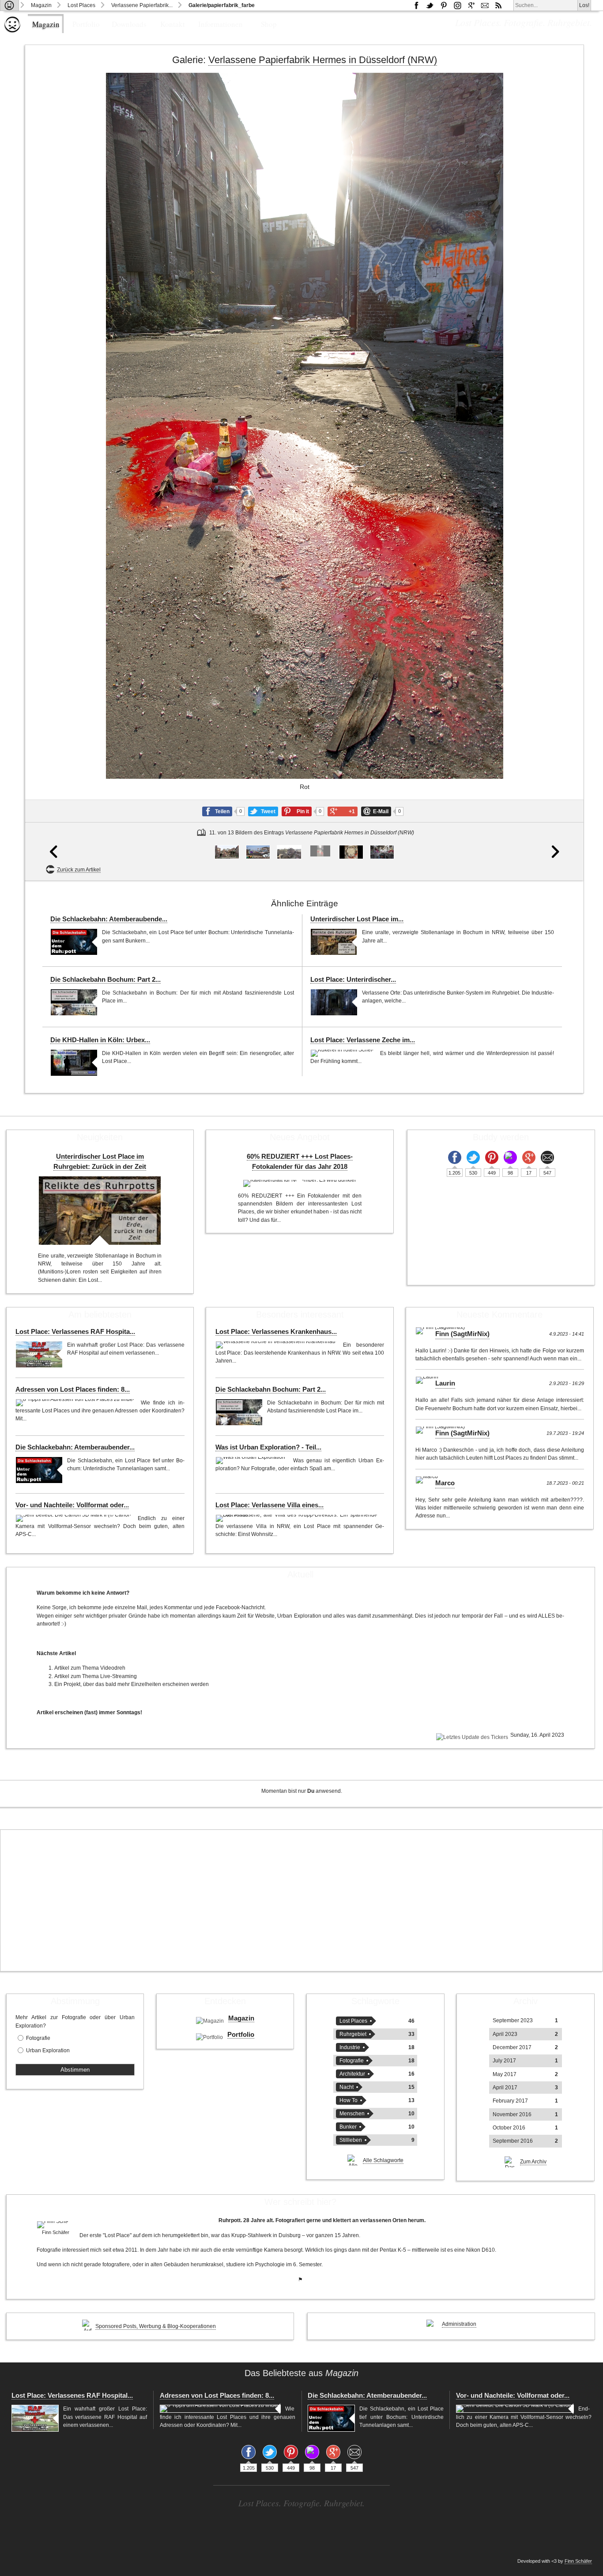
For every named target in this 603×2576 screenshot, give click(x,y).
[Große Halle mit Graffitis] (382, 852)
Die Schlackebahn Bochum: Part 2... (106, 980)
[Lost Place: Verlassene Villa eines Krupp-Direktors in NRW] (298, 1518)
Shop (269, 24)
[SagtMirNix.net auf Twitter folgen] (430, 5)
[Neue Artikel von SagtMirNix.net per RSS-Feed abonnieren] (498, 5)
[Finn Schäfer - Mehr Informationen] (56, 2225)
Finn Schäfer (578, 2561)
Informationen (220, 24)
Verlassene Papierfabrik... (142, 5)
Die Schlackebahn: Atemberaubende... (109, 919)
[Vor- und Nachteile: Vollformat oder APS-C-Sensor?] (74, 1518)
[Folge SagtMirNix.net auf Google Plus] (471, 5)
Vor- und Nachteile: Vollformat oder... (72, 1505)
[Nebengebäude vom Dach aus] (289, 852)
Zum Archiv (533, 2162)
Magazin (41, 5)
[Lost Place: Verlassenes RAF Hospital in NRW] (39, 1354)
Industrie (350, 2047)
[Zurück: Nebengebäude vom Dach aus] (53, 477)
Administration (459, 2324)
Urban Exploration (48, 2050)
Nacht (347, 2087)
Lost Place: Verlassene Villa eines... (269, 1505)
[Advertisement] (301, 1900)
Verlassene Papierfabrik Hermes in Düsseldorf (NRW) (323, 60)
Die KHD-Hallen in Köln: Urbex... (100, 1040)
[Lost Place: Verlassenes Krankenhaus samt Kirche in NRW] (277, 1345)
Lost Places (81, 5)
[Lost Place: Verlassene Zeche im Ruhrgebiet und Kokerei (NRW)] (343, 1053)
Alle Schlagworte (383, 2160)
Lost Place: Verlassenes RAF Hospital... (72, 2396)
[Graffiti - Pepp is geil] (258, 852)
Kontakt (173, 24)
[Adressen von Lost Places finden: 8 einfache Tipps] (76, 1403)
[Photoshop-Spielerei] (351, 852)
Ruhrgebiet (353, 2034)
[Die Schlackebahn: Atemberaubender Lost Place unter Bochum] (74, 942)
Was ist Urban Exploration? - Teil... (268, 1447)
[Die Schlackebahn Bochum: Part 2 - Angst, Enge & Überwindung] (74, 1002)
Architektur (352, 2074)
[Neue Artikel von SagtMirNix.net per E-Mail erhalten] (485, 5)
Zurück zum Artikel (79, 870)
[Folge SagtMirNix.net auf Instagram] (457, 5)
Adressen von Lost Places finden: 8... (73, 1389)
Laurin (445, 1383)
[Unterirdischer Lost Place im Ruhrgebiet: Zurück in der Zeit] (334, 942)
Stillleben (351, 2140)
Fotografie (38, 2038)
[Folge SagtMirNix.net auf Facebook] (416, 5)
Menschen (352, 2114)
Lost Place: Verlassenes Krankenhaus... (276, 1332)
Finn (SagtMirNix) (462, 1334)
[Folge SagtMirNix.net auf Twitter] (473, 1157)
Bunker (348, 2127)
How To (349, 2100)
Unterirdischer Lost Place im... (357, 919)
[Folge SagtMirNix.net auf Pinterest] (444, 5)
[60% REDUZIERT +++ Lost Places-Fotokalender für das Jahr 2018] (300, 1183)
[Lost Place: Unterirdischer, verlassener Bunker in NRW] (334, 1002)
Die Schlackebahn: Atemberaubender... (75, 1447)
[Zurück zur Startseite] (9, 5)
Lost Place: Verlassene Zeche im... (363, 1040)
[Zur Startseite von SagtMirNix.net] (12, 31)
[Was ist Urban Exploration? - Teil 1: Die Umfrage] (252, 1461)
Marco (445, 1483)
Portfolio (86, 24)
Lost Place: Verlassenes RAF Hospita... (75, 1332)
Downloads (129, 24)
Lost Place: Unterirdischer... (353, 980)
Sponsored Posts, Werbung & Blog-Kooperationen (156, 2326)
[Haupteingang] (227, 852)
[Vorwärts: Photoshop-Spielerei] (556, 477)
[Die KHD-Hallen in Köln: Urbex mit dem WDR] (74, 1063)
